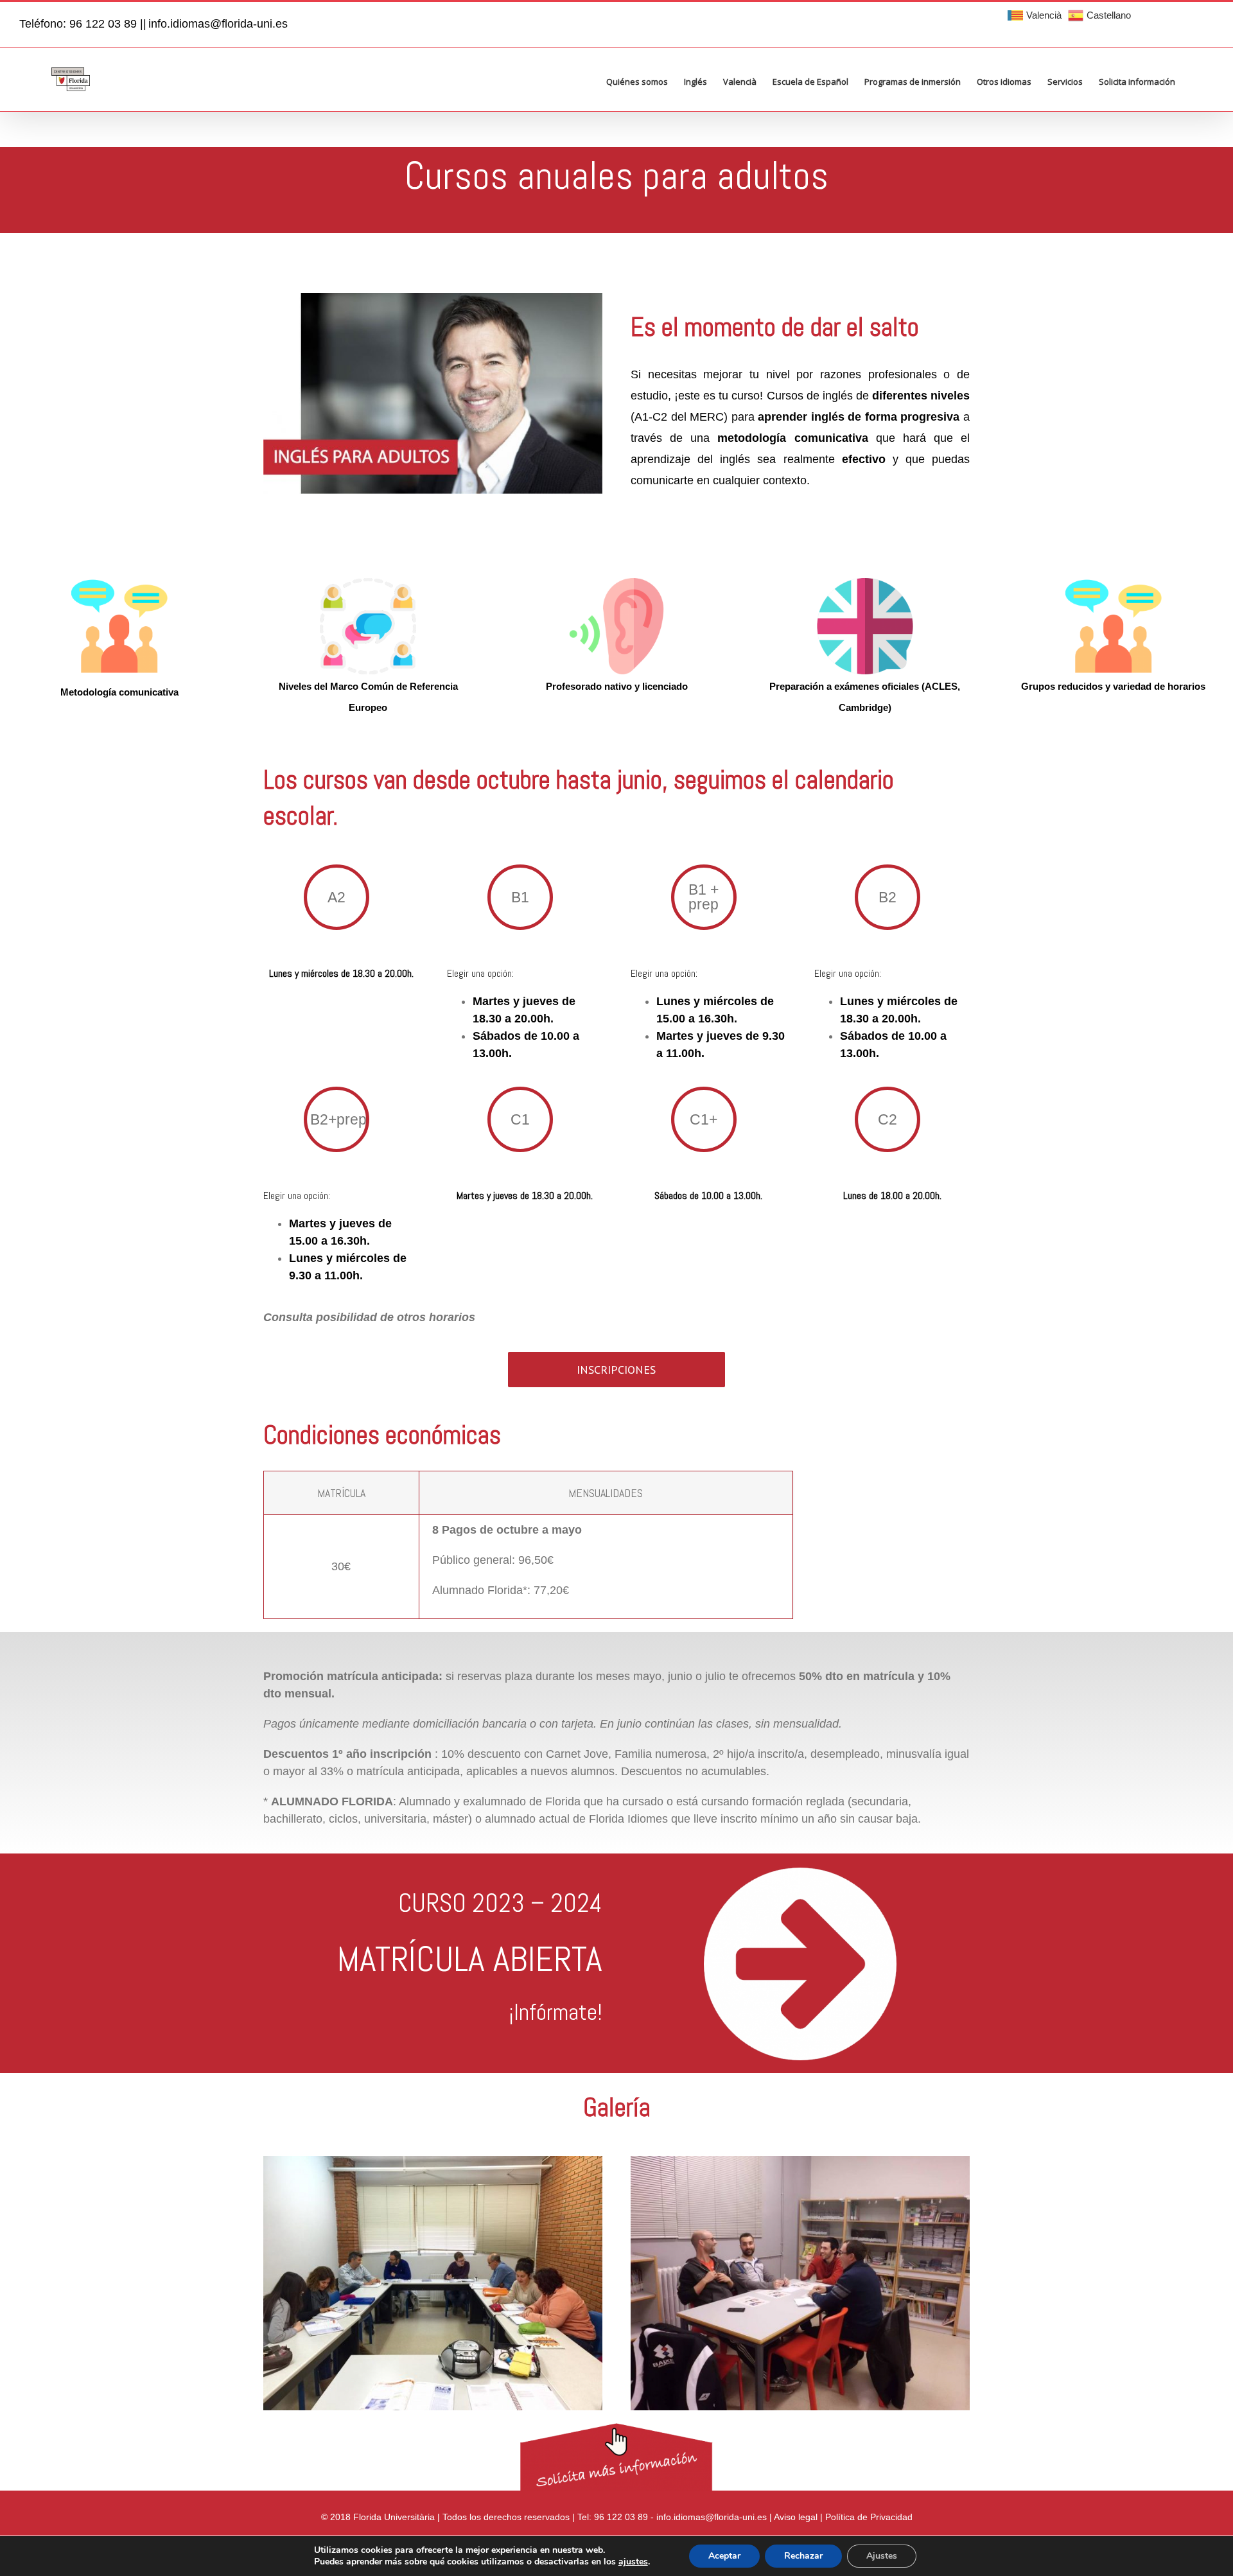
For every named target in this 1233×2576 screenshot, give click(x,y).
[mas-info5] (616, 2429)
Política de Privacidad (869, 2517)
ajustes (633, 2562)
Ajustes (882, 2556)
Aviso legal (796, 2517)
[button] (1194, 74)
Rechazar (803, 2556)
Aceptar (724, 2556)
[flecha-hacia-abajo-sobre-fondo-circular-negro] (800, 1873)
